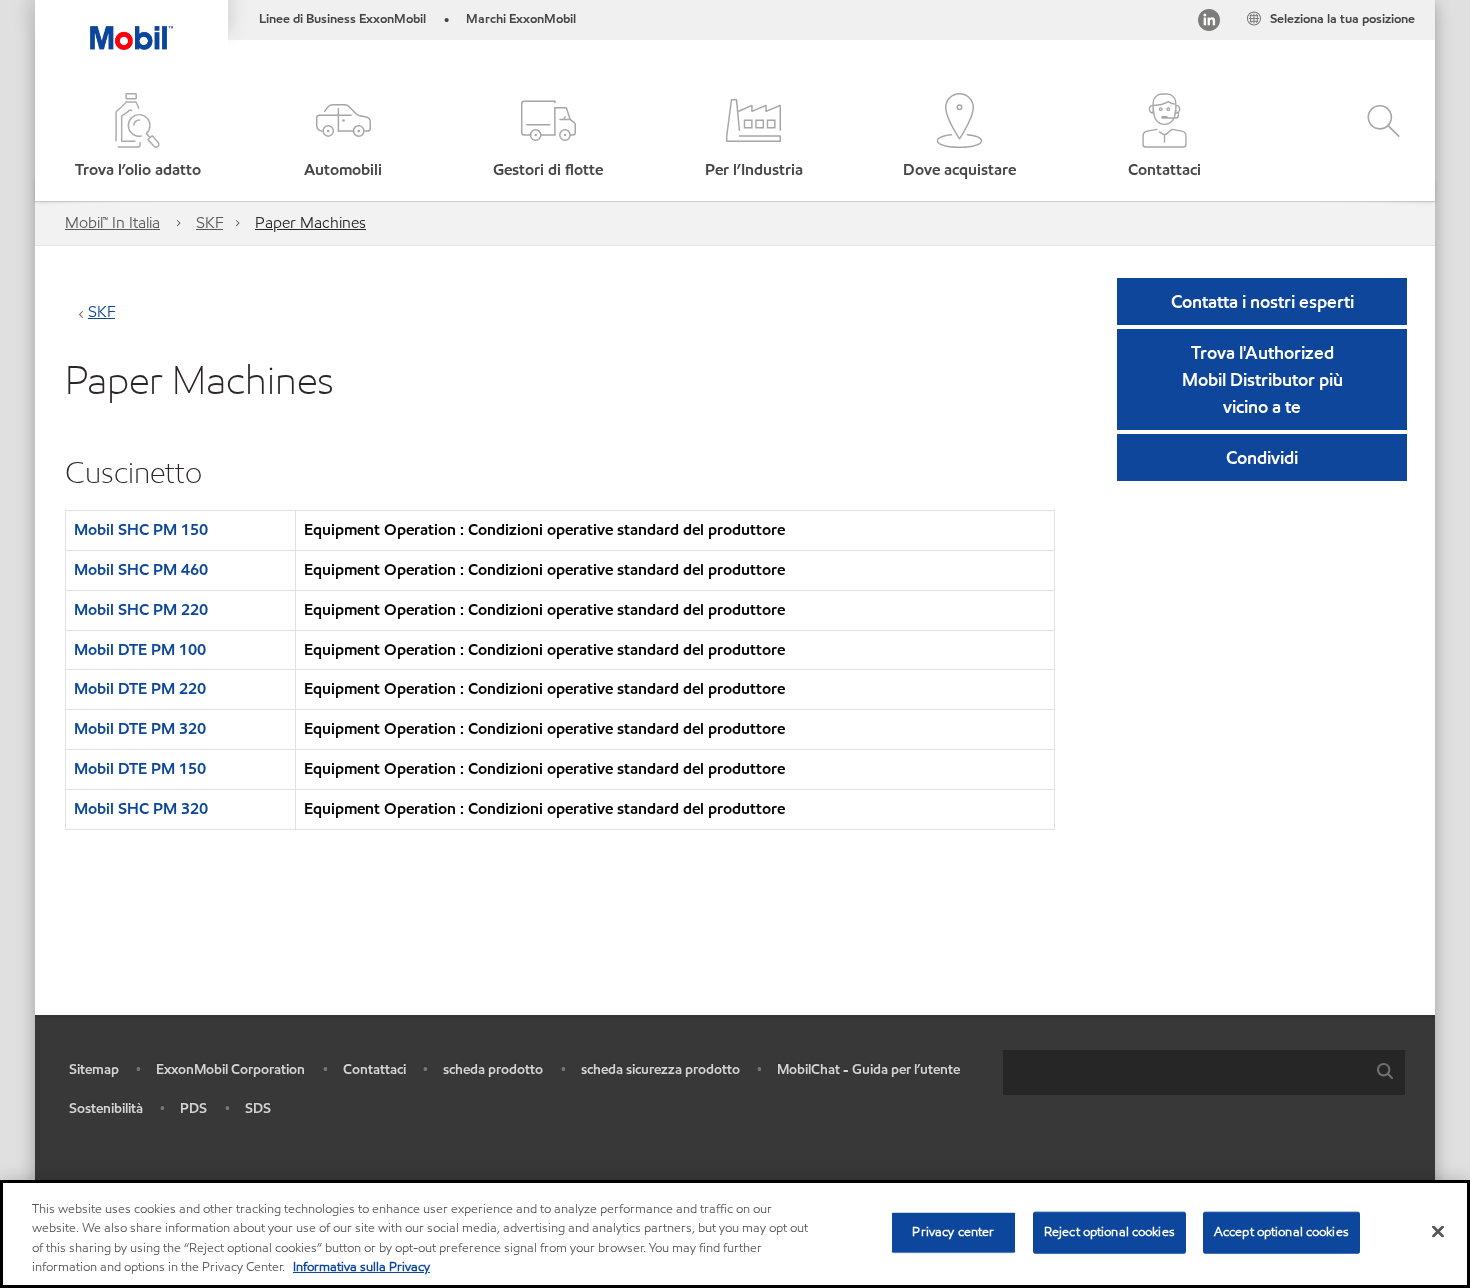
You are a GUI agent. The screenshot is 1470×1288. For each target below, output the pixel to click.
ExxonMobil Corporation (230, 1069)
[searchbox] (1184, 1072)
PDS (193, 1108)
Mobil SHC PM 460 (141, 569)
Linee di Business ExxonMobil (342, 19)
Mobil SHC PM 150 (141, 529)
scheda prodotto (493, 1069)
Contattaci (374, 1069)
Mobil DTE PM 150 (140, 768)
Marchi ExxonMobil (521, 19)
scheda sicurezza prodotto (660, 1069)
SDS (258, 1108)
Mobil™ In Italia (112, 222)
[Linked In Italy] (1209, 23)
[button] (342, 137)
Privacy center (953, 1232)
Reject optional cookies (1109, 1232)
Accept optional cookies (1281, 1232)
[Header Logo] (131, 25)
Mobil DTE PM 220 (140, 688)
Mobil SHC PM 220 (141, 609)
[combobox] (1204, 1072)
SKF (209, 222)
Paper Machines (310, 222)
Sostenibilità (106, 1108)
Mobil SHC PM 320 (141, 808)
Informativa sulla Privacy (361, 1267)
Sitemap (94, 1069)
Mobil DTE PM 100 (140, 649)
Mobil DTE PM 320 (140, 728)
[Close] (1438, 1231)
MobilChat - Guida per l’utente (868, 1069)
